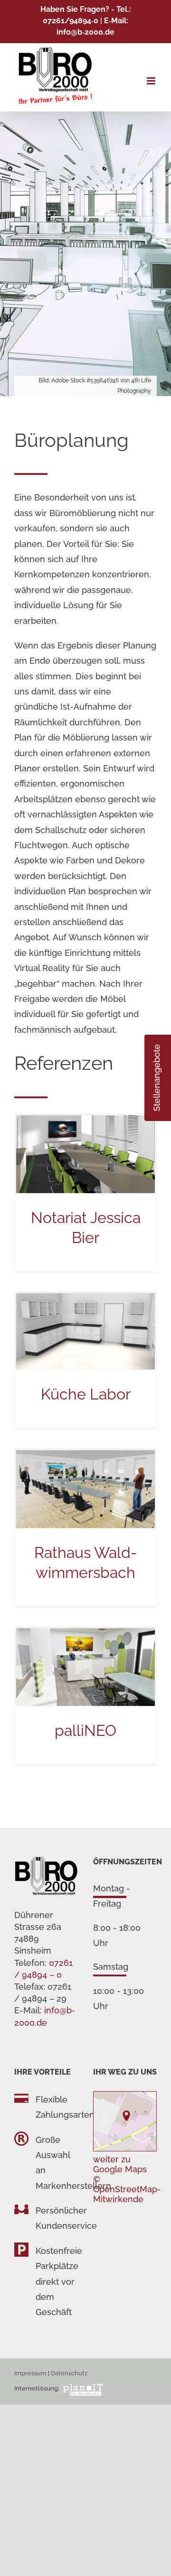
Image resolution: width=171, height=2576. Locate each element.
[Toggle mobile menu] (152, 81)
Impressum (30, 2373)
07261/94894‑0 (71, 21)
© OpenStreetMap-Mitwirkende (127, 2189)
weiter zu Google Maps (120, 2164)
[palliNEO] (85, 1667)
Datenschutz (69, 2373)
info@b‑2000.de (85, 32)
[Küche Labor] (85, 1331)
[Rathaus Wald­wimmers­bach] (85, 1489)
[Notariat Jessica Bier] (85, 1154)
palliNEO (85, 1730)
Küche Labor (86, 1394)
